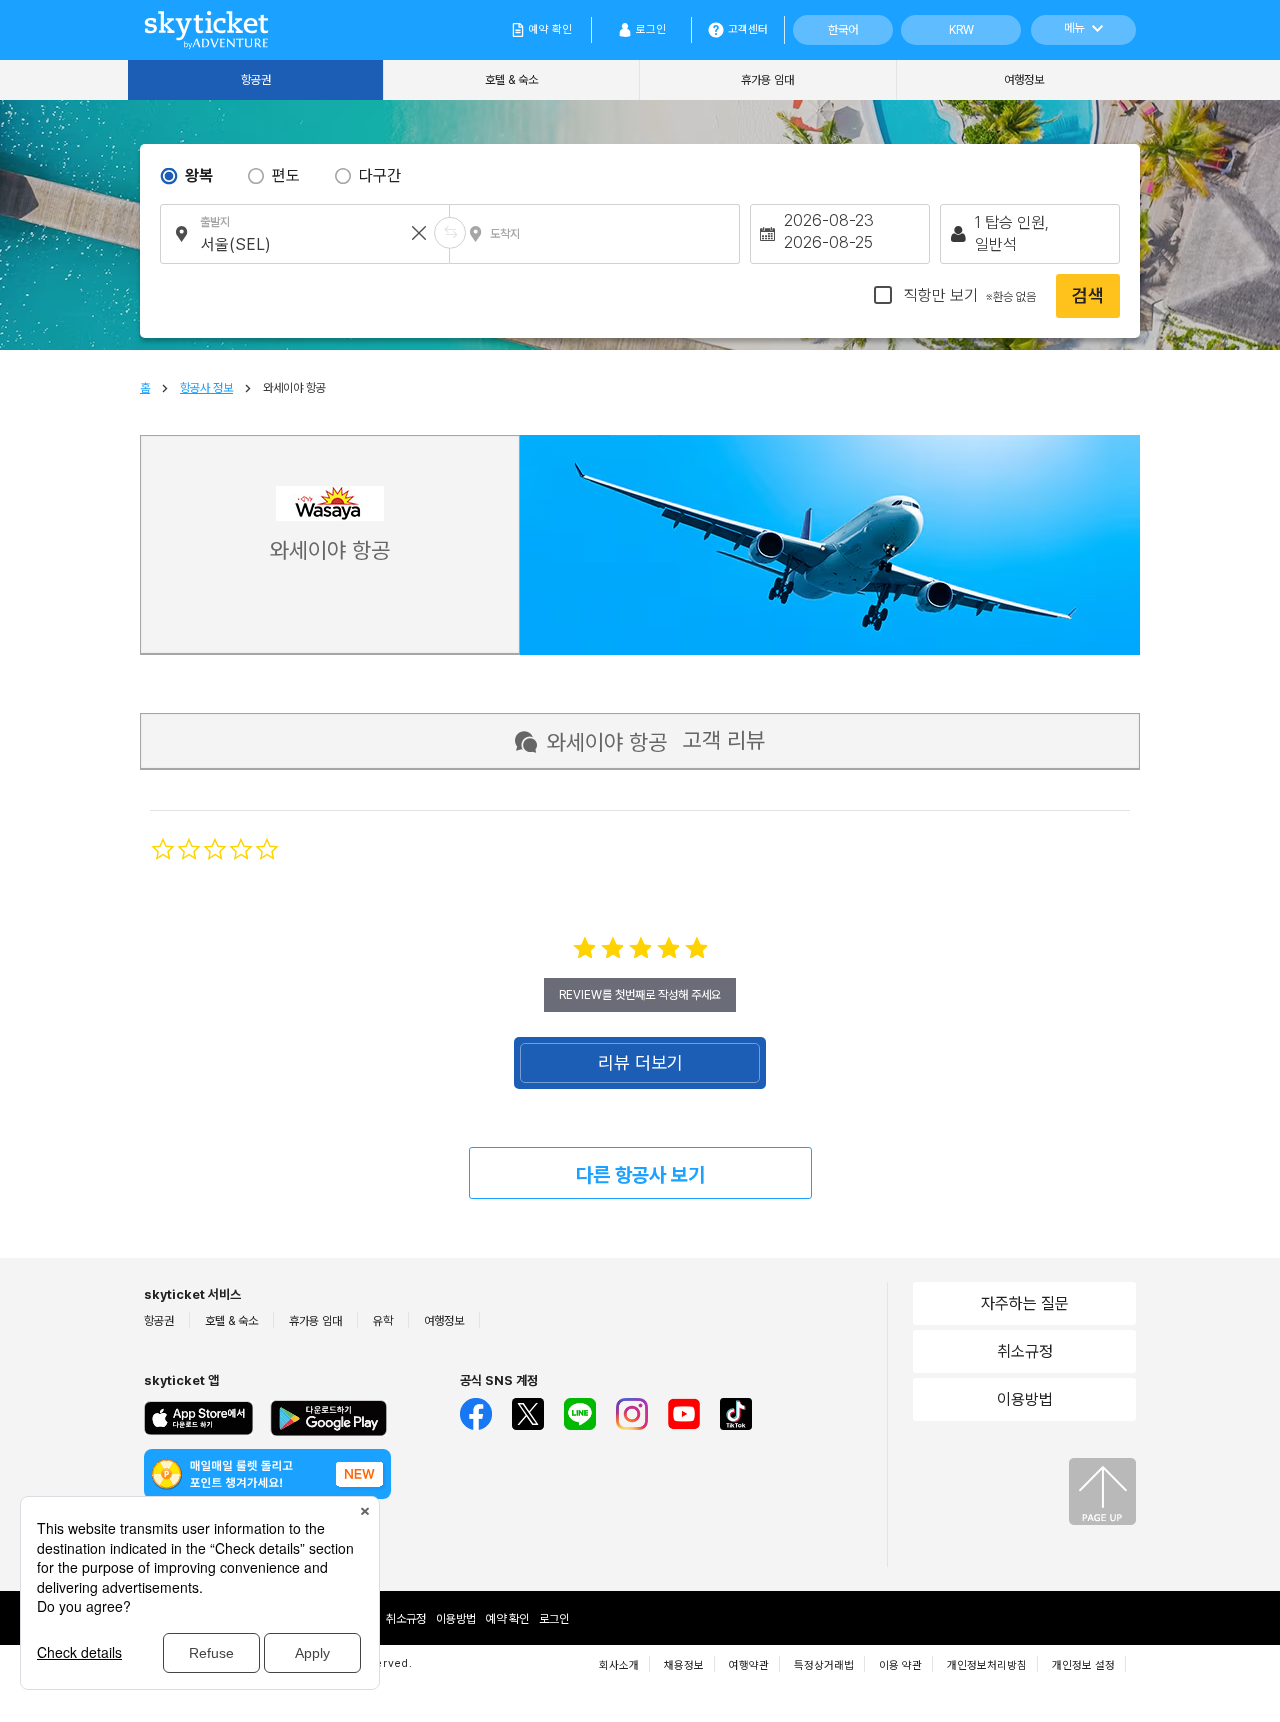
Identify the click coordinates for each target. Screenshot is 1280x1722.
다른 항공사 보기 (640, 1175)
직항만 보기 (968, 295)
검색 (1088, 295)
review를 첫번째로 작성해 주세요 (640, 995)
